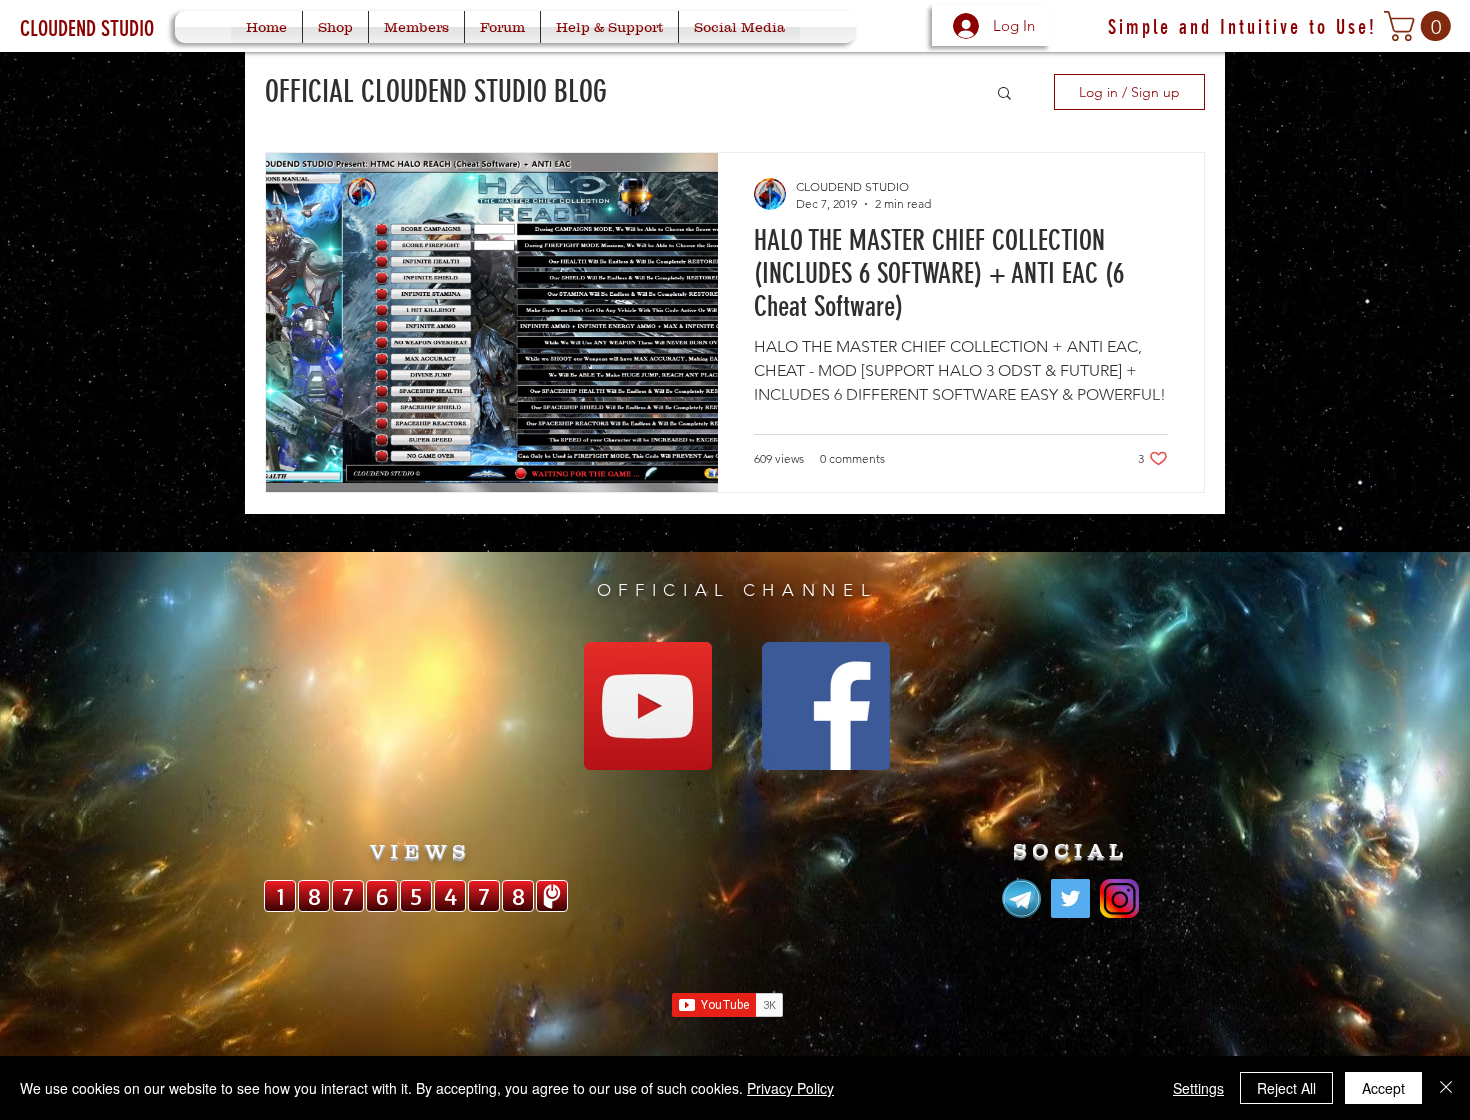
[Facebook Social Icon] (826, 706)
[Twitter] (1070, 898)
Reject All (1286, 1088)
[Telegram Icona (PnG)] (1021, 898)
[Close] (1446, 1088)
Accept (1383, 1088)
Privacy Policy (790, 1088)
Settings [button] (1198, 1088)
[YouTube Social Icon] (648, 706)
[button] (1421, 26)
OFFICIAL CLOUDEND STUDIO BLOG (436, 92)
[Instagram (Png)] (1119, 898)
